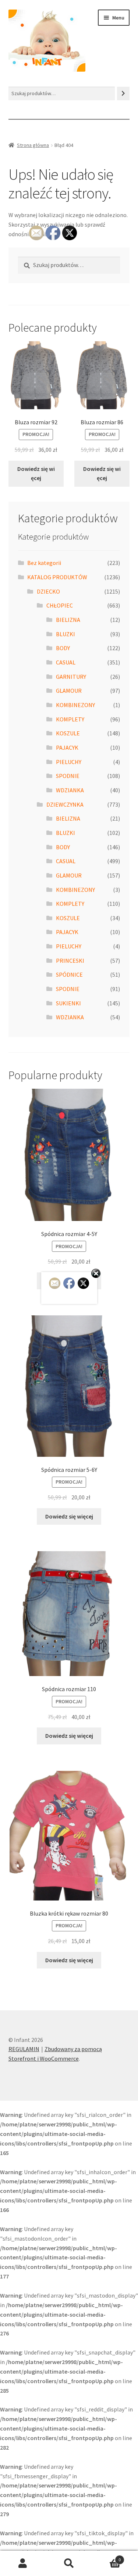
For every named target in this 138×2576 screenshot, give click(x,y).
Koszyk (106, 2557)
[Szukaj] (123, 93)
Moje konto (23, 2564)
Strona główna (33, 145)
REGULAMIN (24, 2049)
